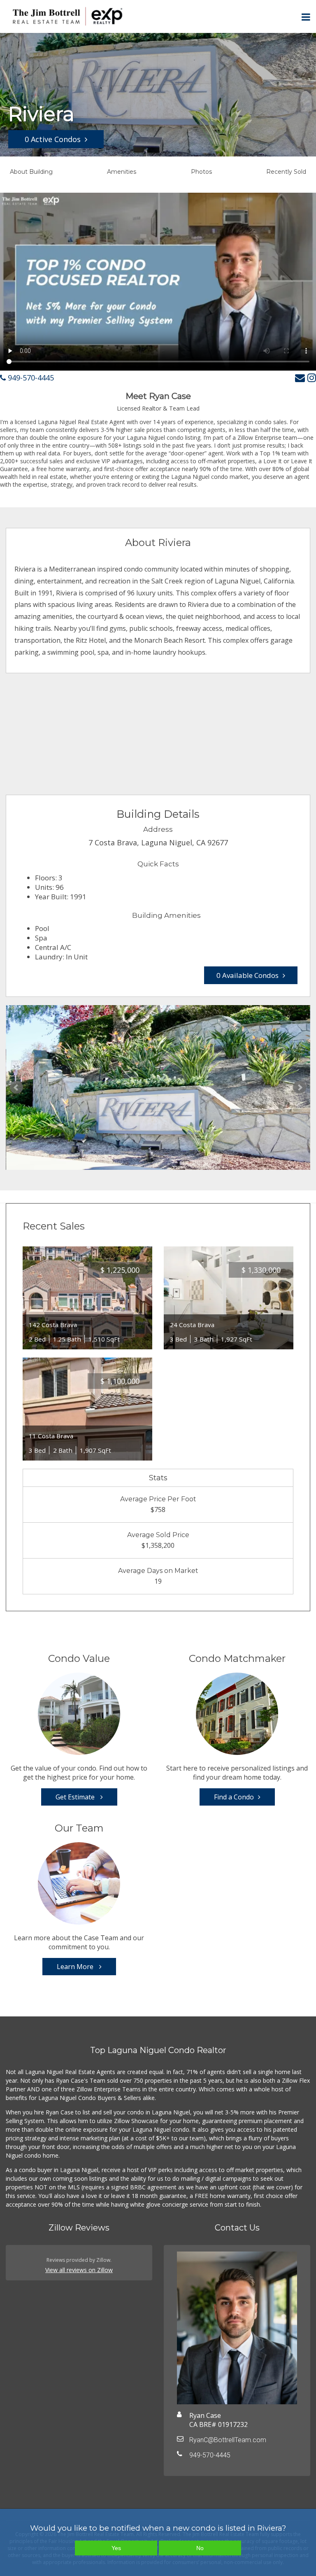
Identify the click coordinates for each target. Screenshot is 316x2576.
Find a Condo (234, 1797)
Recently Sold (286, 172)
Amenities (122, 172)
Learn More (76, 1967)
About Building (31, 172)
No (200, 2548)
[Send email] (300, 377)
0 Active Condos (53, 139)
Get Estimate (76, 1797)
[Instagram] (312, 377)
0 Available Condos (247, 975)
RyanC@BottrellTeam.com (228, 2440)
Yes (116, 2548)
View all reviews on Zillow (79, 2270)
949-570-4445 (30, 378)
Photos (201, 172)
